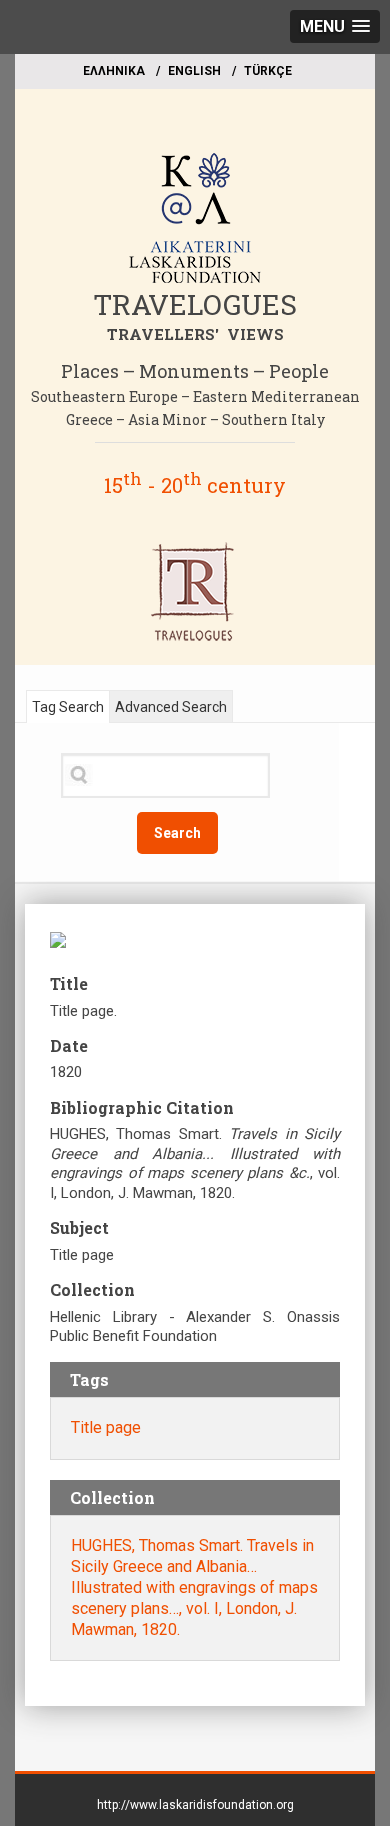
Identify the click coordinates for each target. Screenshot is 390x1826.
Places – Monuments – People (195, 371)
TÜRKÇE (268, 71)
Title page (106, 1427)
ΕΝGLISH (194, 71)
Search (177, 833)
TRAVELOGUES (195, 304)
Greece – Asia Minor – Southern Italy (195, 419)
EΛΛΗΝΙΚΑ (114, 71)
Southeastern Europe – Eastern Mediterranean (195, 396)
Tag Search (68, 707)
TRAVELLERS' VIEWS (195, 334)
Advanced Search (171, 707)
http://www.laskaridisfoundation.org (195, 1805)
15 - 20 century (195, 485)
